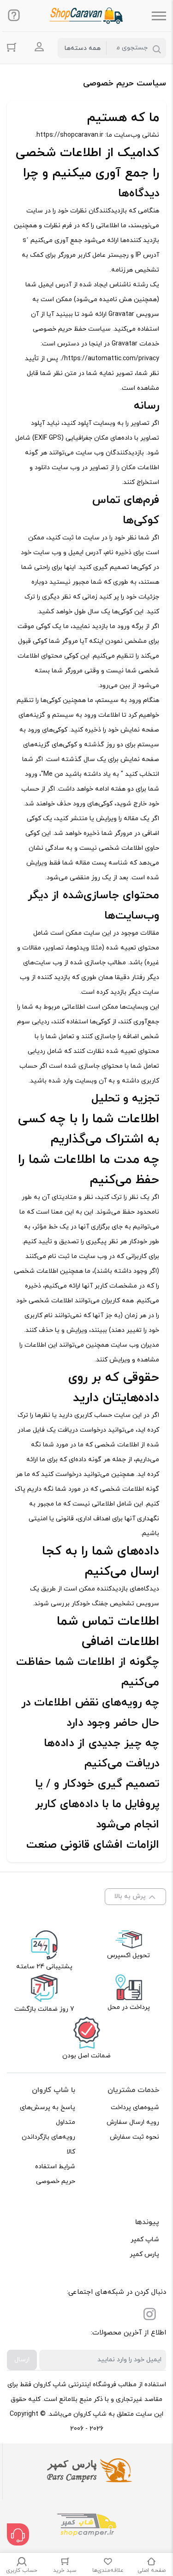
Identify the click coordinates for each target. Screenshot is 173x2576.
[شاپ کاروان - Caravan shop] (86, 16)
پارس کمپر (144, 2254)
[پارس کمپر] (87, 2471)
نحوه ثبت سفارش (134, 2137)
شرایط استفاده (55, 2167)
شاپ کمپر (145, 2240)
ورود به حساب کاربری (39, 47)
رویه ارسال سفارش (133, 2122)
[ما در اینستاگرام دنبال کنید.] (149, 2316)
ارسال (22, 2360)
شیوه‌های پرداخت (135, 2107)
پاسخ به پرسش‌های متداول (48, 2115)
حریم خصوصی (56, 2181)
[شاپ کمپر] (87, 2526)
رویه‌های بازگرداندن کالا (48, 2144)
